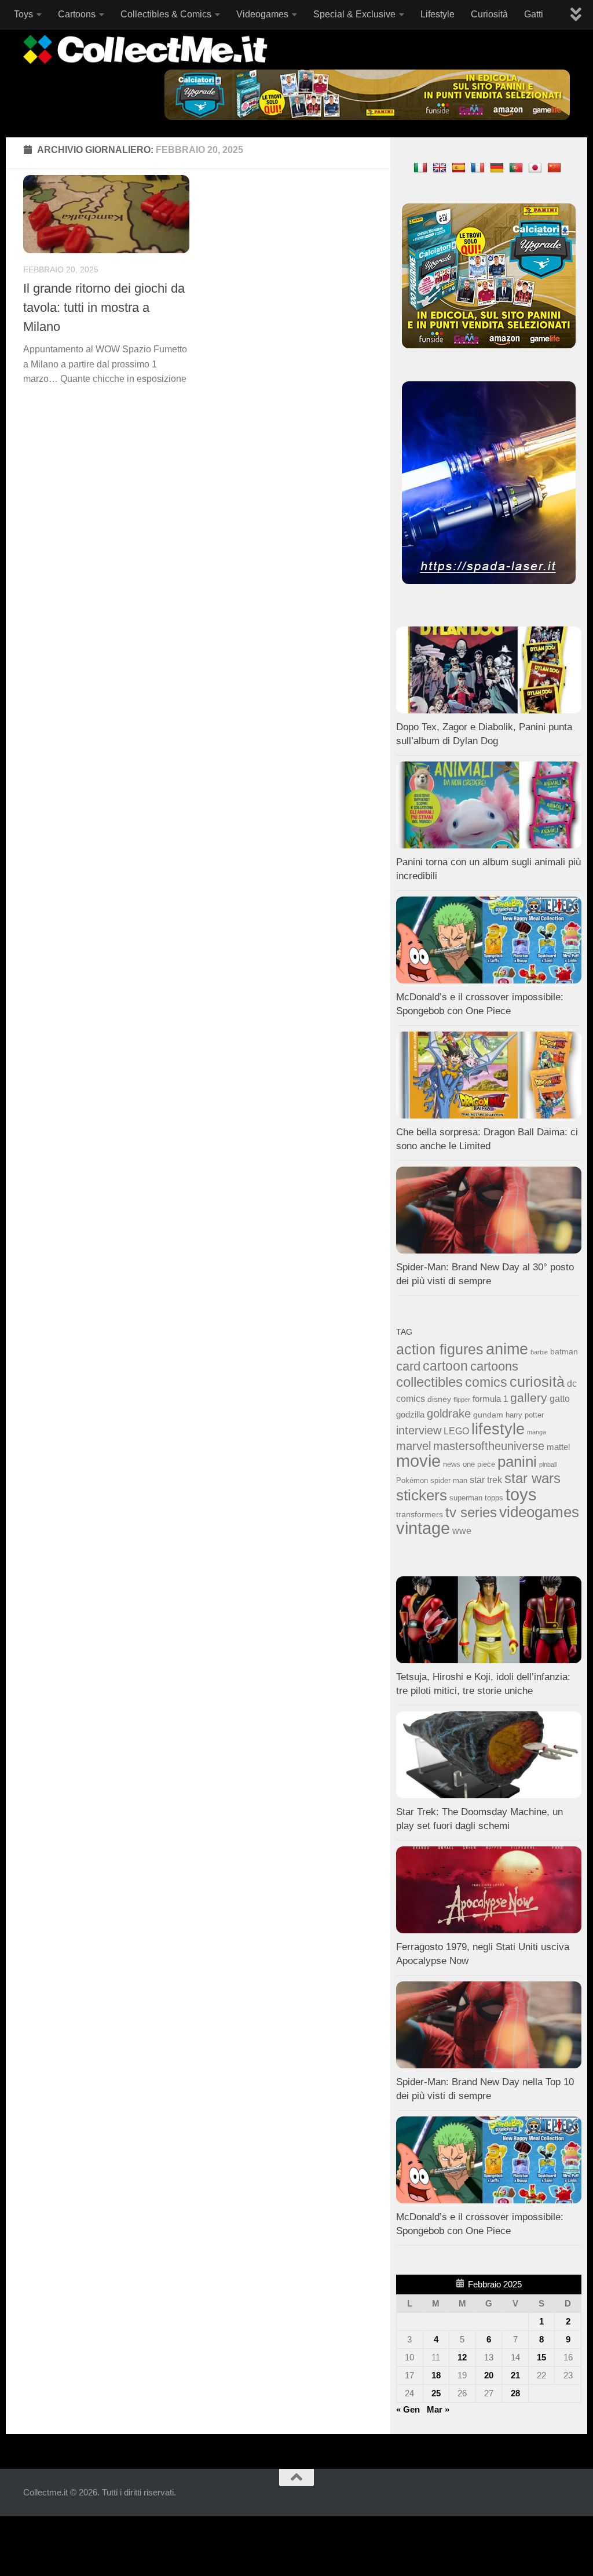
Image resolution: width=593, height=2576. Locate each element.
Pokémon (412, 1480)
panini (517, 1462)
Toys (23, 14)
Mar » (438, 2409)
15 (541, 2357)
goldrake (449, 1413)
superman (466, 1498)
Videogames (262, 14)
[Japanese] (537, 167)
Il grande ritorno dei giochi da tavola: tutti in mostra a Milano (104, 307)
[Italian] (422, 167)
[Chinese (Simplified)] (556, 167)
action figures (440, 1349)
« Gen (408, 2409)
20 (489, 2375)
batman (564, 1351)
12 (462, 2357)
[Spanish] (460, 167)
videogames (539, 1512)
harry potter (525, 1415)
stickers (422, 1495)
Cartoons (77, 14)
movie (418, 1461)
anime (507, 1349)
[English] (441, 167)
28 (515, 2393)
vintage (423, 1528)
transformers (420, 1514)
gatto (560, 1399)
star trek (486, 1480)
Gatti (534, 14)
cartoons (494, 1366)
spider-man (449, 1481)
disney (439, 1399)
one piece (479, 1464)
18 (436, 2375)
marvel (413, 1446)
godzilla (410, 1415)
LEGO (456, 1431)
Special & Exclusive (354, 14)
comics (486, 1382)
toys (521, 1494)
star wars (532, 1478)
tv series (471, 1512)
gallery (529, 1398)
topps (494, 1498)
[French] (479, 167)
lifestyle (498, 1429)
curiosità (537, 1382)
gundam (488, 1415)
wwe (462, 1531)
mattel (558, 1447)
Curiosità (489, 14)
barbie (539, 1352)
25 (436, 2393)
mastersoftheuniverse (489, 1446)
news (452, 1464)
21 (515, 2375)
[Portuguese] (517, 167)
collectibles (429, 1382)
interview (419, 1430)
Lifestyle (438, 14)
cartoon (445, 1366)
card (408, 1366)
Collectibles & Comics (166, 14)
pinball (548, 1464)
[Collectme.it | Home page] (147, 49)
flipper (462, 1400)
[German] (498, 167)
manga (537, 1432)
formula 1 (490, 1399)
